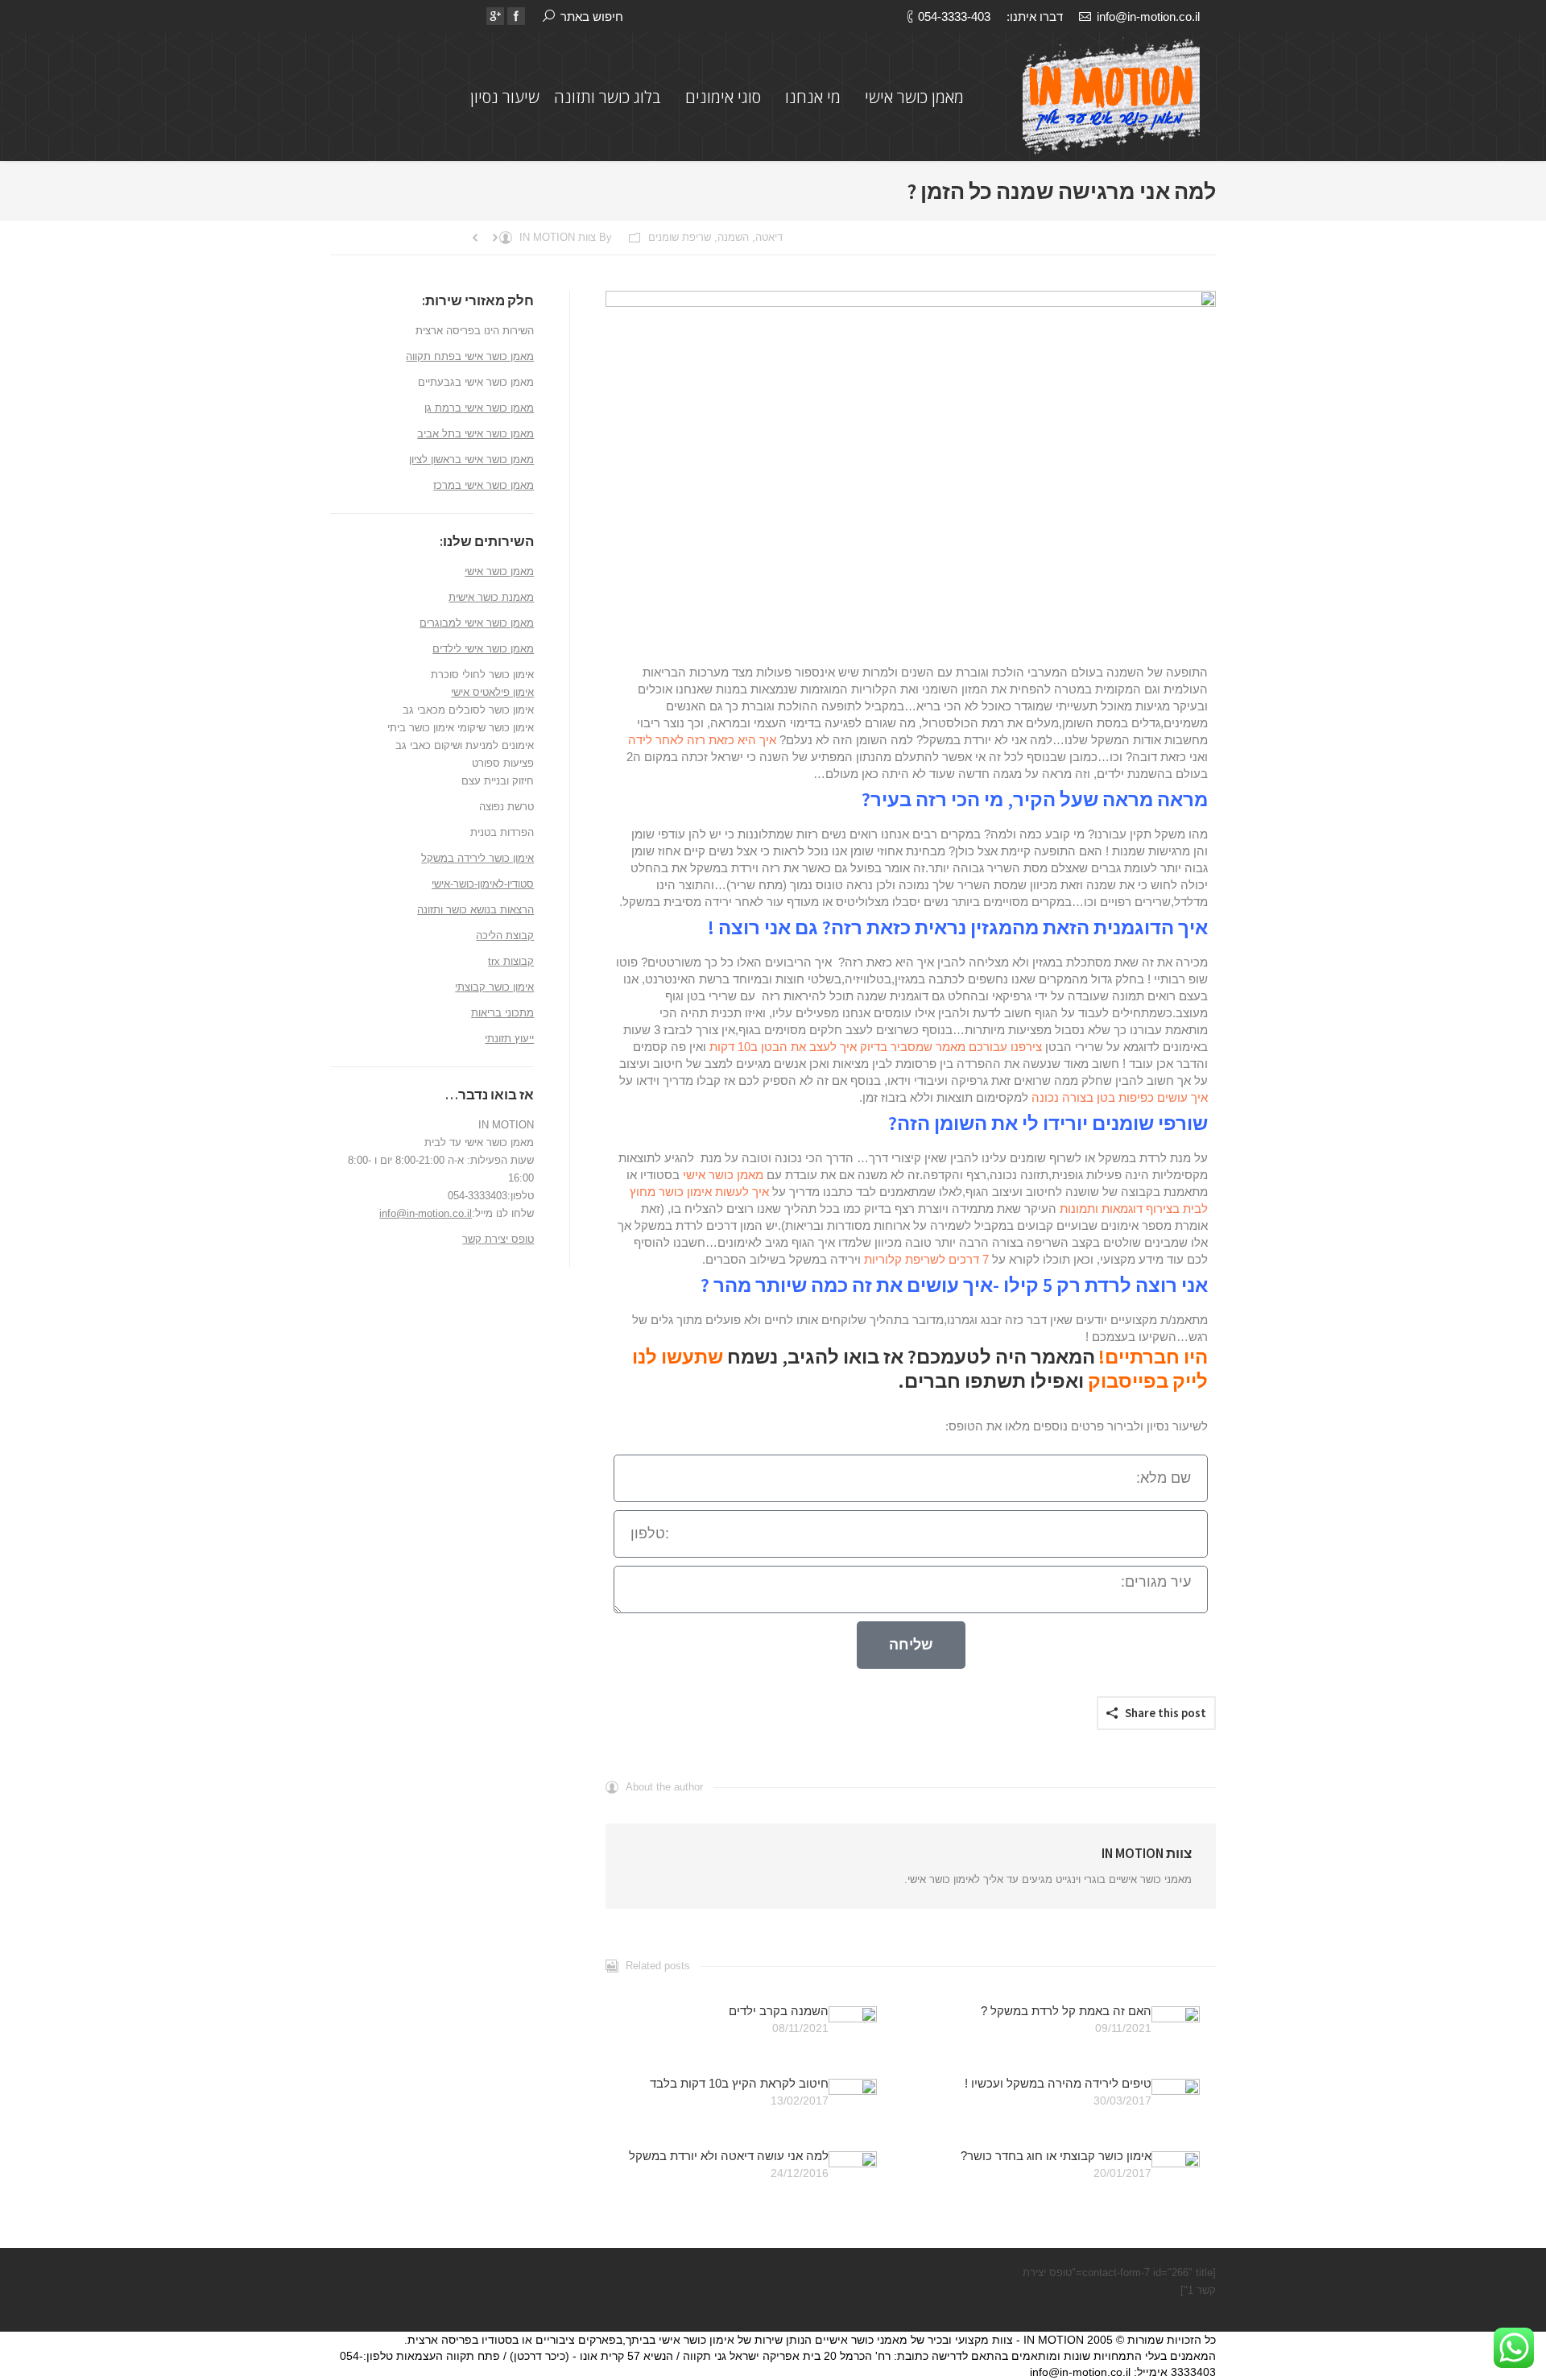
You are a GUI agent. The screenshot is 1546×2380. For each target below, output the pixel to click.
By (566, 237)
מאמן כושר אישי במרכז (484, 485)
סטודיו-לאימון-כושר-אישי (483, 884)
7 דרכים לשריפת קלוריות (926, 1259)
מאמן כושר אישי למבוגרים (477, 623)
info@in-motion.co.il (1148, 17)
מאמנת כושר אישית (491, 597)
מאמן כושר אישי (723, 1175)
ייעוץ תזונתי (509, 1039)
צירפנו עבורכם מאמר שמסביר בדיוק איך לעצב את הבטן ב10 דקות (876, 1047)
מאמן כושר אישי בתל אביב (475, 434)
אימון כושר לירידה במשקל (477, 858)
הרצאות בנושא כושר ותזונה (475, 910)
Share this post (1166, 1713)
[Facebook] (516, 16)
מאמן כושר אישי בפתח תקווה (470, 356)
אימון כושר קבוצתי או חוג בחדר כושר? (1056, 2156)
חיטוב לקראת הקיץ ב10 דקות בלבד (739, 2083)
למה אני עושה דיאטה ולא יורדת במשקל (729, 2156)
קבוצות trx (511, 961)
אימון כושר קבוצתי (494, 987)
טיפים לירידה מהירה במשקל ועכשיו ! (1058, 2083)
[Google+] (495, 16)
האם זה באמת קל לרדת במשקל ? (1066, 2011)
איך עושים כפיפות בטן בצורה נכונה (1120, 1097)
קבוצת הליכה (505, 935)
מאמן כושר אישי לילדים (483, 649)
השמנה (733, 237)
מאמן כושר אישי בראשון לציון (471, 459)
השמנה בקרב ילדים (779, 2011)
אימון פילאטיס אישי (492, 692)
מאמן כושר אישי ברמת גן (479, 408)
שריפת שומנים (680, 237)
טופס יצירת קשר (498, 1239)
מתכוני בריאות (502, 1013)
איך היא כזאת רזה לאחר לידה (702, 740)
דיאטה (769, 237)
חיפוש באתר (592, 17)
